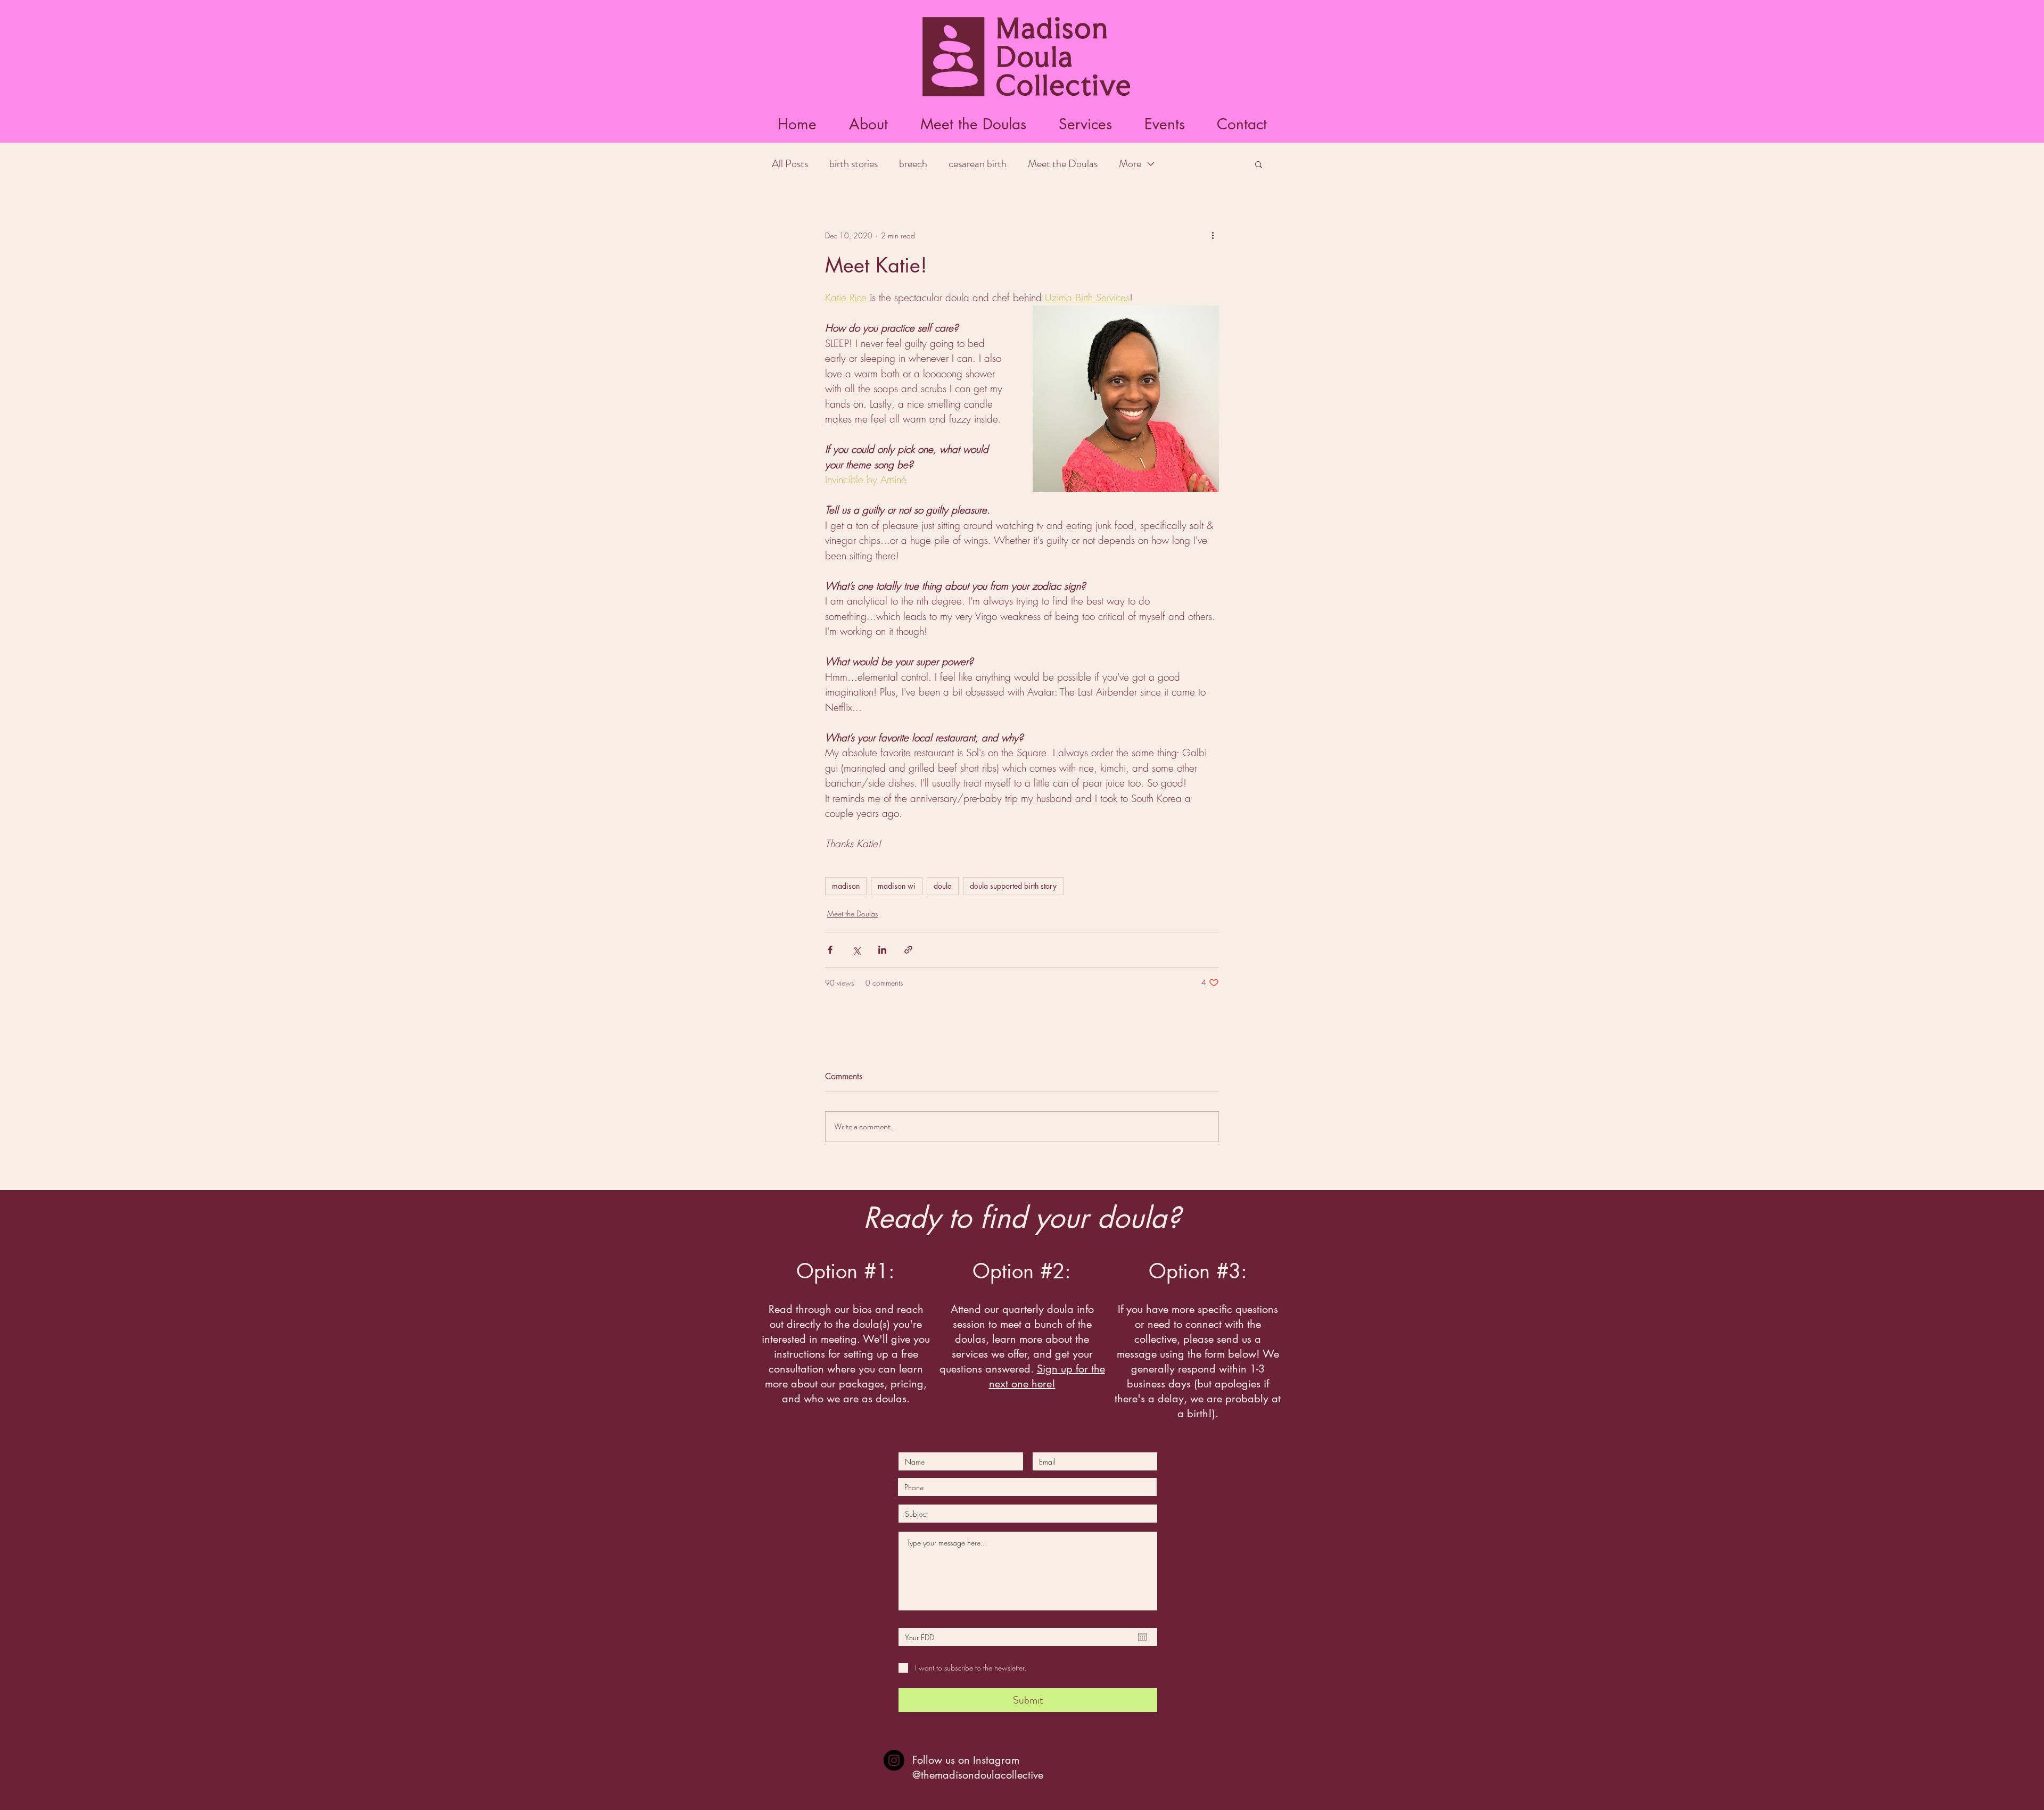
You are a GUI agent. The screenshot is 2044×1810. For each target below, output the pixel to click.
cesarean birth (978, 164)
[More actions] (1213, 235)
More (1130, 164)
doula (943, 886)
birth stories (854, 164)
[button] (973, 124)
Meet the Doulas (1063, 164)
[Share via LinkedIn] (882, 950)
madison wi (897, 886)
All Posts (790, 164)
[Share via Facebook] (830, 950)
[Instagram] (894, 1760)
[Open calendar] (1142, 1637)
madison (846, 886)
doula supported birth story (1013, 886)
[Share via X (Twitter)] (856, 950)
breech (913, 164)
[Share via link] (908, 950)
